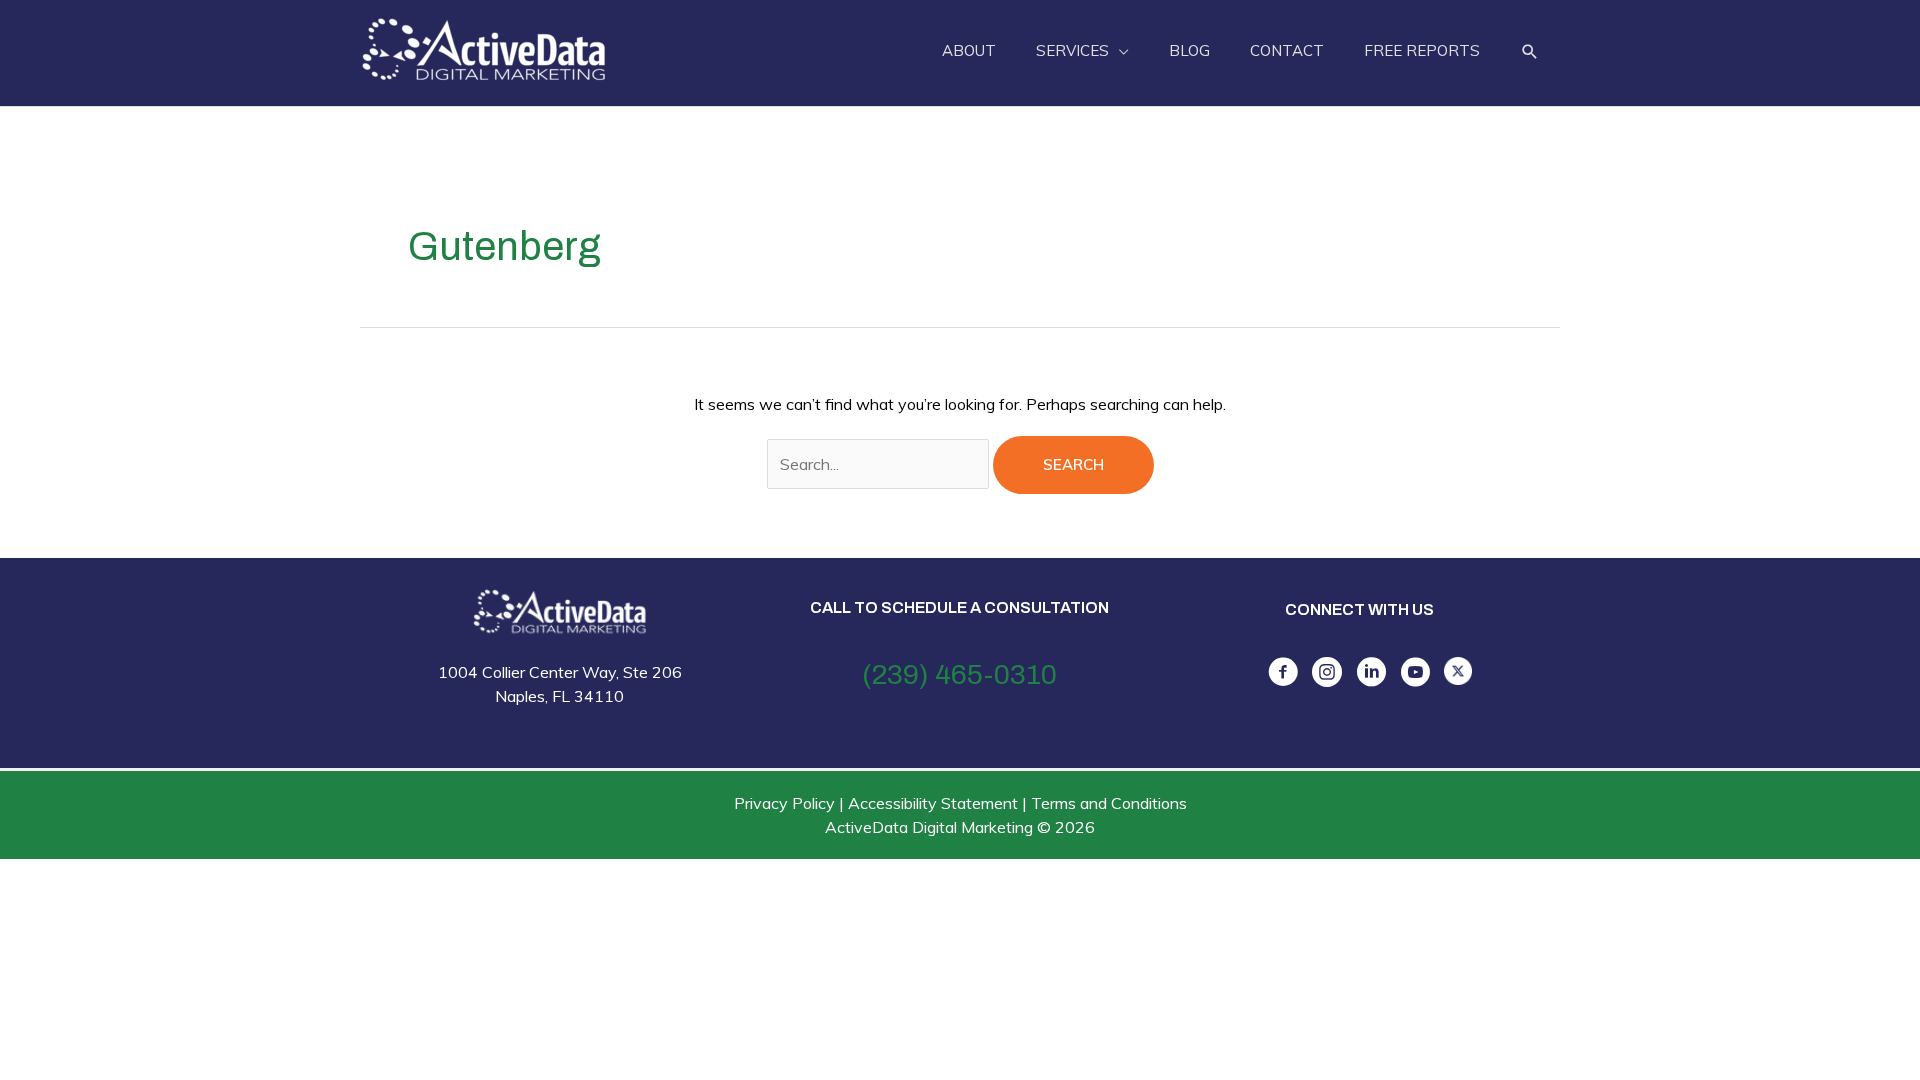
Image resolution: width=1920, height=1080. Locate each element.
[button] (1530, 52)
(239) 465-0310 (959, 674)
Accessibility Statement (933, 803)
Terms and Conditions (1109, 803)
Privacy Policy (784, 803)
